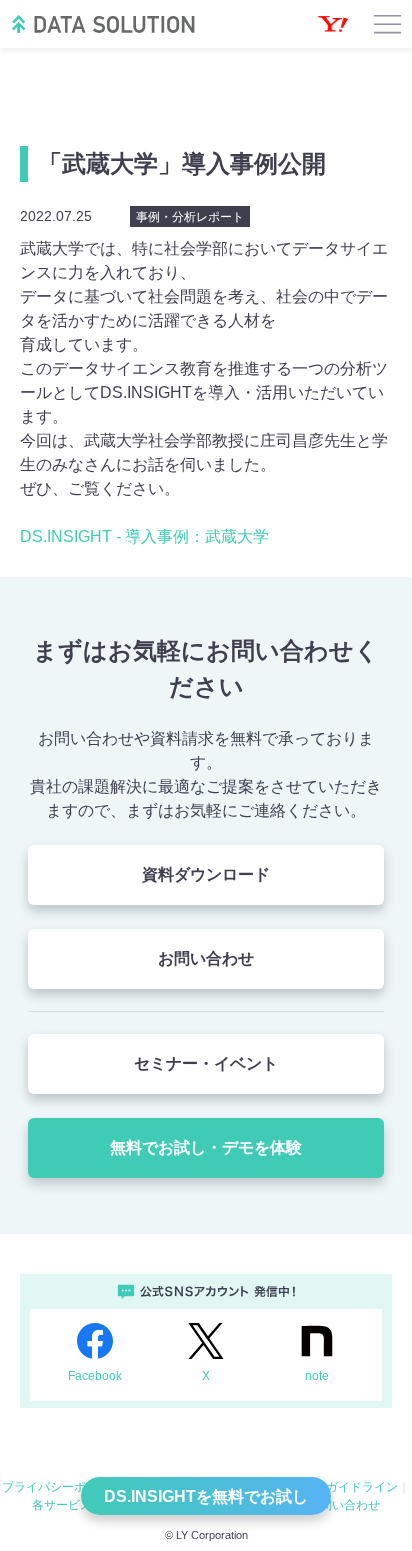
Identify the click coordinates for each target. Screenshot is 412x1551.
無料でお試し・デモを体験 (206, 1147)
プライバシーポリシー (62, 1487)
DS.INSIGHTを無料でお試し (206, 1496)
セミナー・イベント (206, 1063)
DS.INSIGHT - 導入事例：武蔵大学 (144, 536)
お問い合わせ (206, 958)
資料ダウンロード (206, 874)
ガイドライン (362, 1487)
